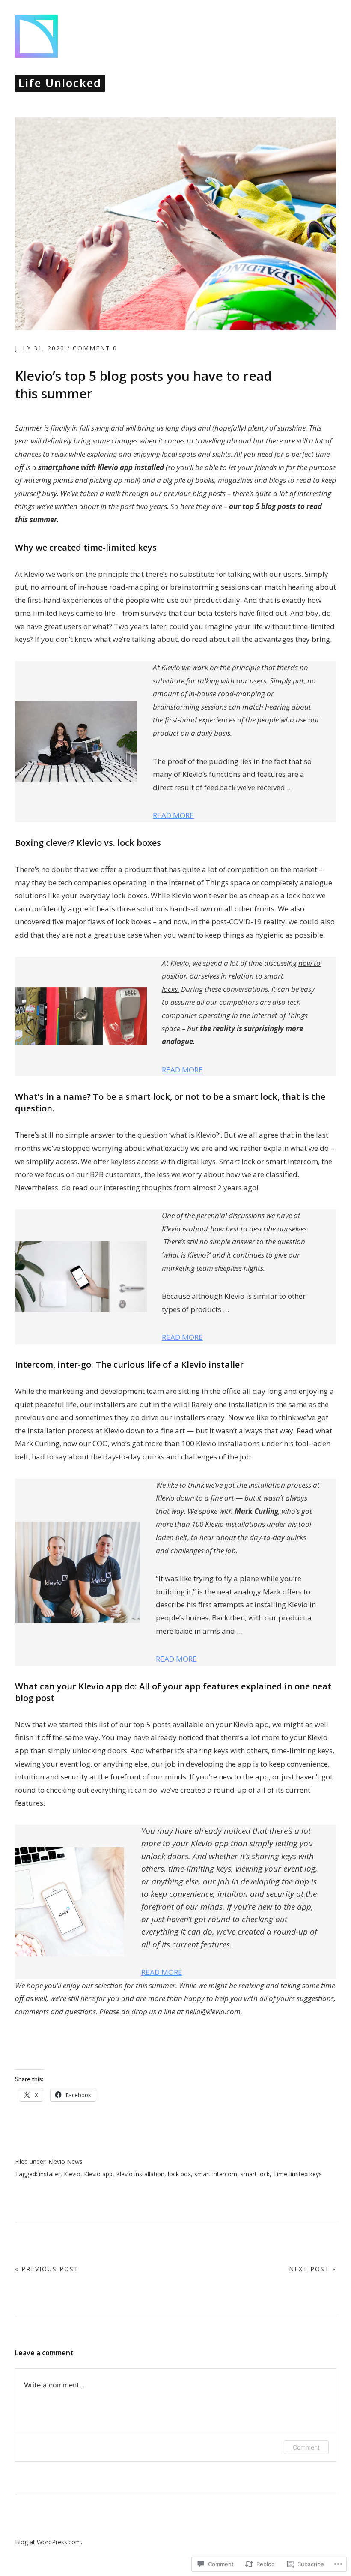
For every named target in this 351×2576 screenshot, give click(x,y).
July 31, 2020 (40, 348)
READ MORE (173, 815)
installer (50, 2174)
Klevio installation (140, 2174)
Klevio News (65, 2161)
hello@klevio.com (213, 2011)
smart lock (255, 2174)
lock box (179, 2174)
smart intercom (216, 2174)
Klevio (72, 2174)
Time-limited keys (297, 2174)
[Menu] (327, 24)
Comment (306, 2447)
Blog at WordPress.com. (49, 2542)
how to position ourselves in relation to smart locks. (241, 976)
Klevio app (98, 2174)
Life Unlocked (60, 83)
